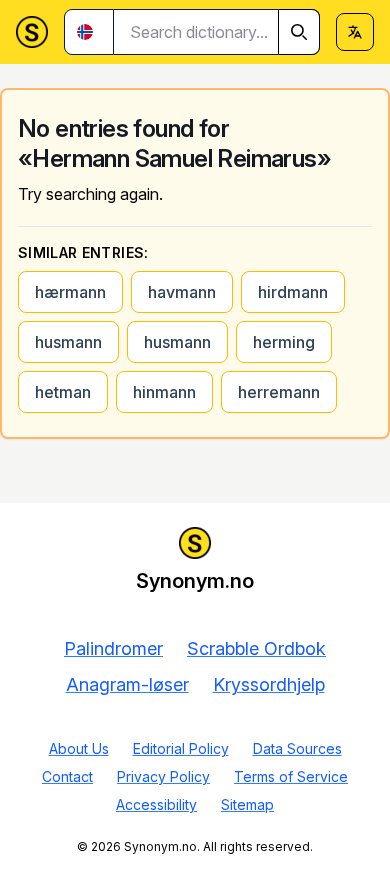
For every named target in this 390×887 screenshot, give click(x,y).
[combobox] (217, 32)
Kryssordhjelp (269, 684)
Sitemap (247, 804)
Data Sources (297, 748)
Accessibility (156, 804)
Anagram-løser (127, 684)
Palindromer (113, 648)
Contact (67, 776)
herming (284, 342)
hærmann (70, 292)
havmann (182, 292)
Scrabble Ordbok (256, 648)
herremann (279, 392)
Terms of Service (291, 776)
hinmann (164, 392)
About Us (79, 748)
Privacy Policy (163, 776)
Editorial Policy (181, 748)
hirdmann (293, 292)
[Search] (299, 32)
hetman (63, 392)
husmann (68, 342)
